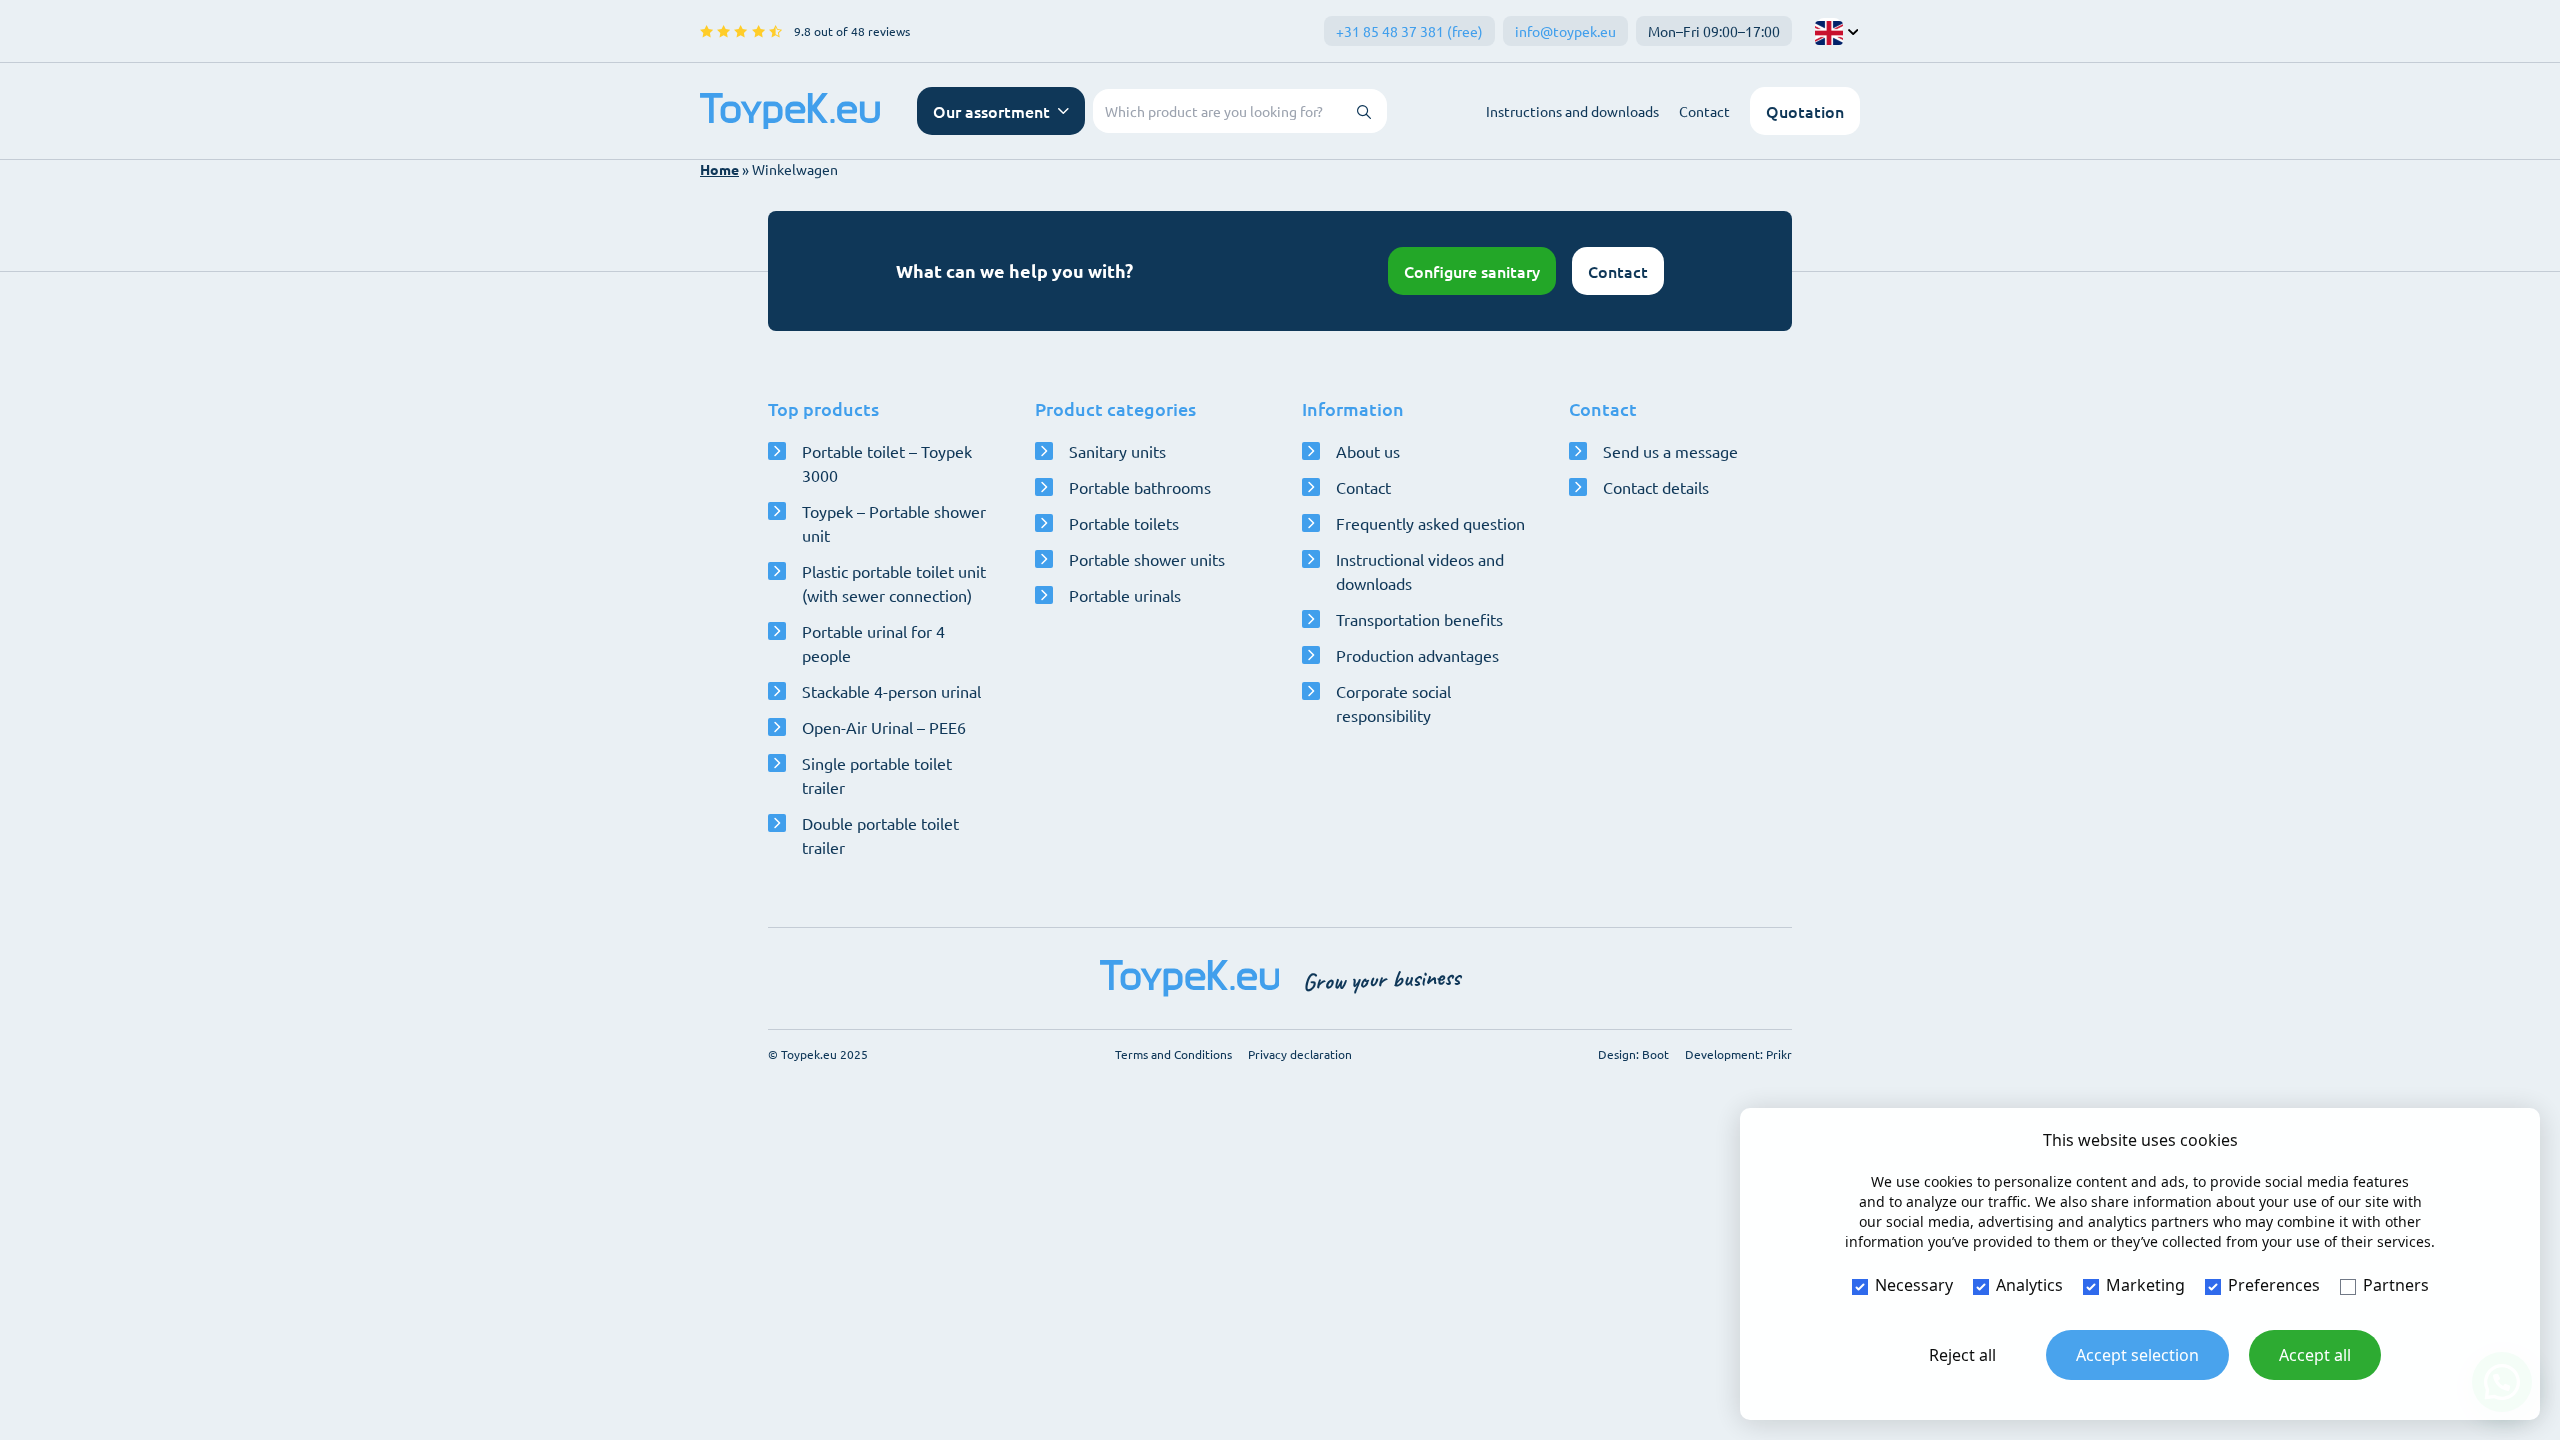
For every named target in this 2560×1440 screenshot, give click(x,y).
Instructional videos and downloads (1420, 571)
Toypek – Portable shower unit (894, 523)
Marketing (2145, 1285)
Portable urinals (1125, 595)
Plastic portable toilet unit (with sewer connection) (894, 583)
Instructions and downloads (1572, 111)
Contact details (1656, 487)
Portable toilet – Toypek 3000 (887, 463)
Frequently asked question (1430, 523)
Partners (2396, 1285)
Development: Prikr (1738, 1054)
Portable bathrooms (1140, 487)
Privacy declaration (1300, 1054)
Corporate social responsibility (1393, 703)
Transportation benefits (1419, 619)
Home (719, 169)
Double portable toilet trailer (880, 835)
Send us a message (1670, 451)
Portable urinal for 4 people (873, 643)
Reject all (1962, 1355)
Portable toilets (1124, 523)
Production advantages (1417, 655)
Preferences (2274, 1285)
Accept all (2315, 1355)
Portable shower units (1147, 559)
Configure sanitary (1472, 271)
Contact (1704, 111)
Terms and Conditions (1173, 1054)
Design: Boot (1633, 1054)
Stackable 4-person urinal (891, 691)
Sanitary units (1117, 451)
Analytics (2029, 1285)
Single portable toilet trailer (877, 775)
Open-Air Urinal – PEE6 (884, 727)
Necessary (1914, 1285)
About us (1368, 451)
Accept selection (2137, 1355)
